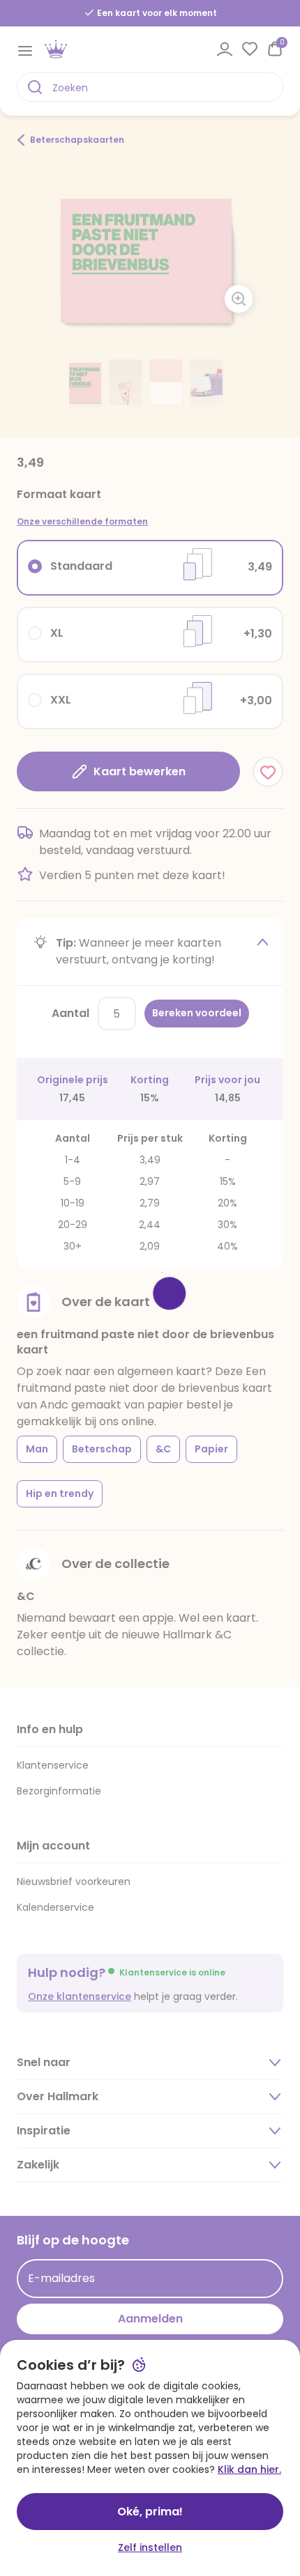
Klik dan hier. (249, 2469)
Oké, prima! (150, 2512)
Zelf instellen (150, 2547)
